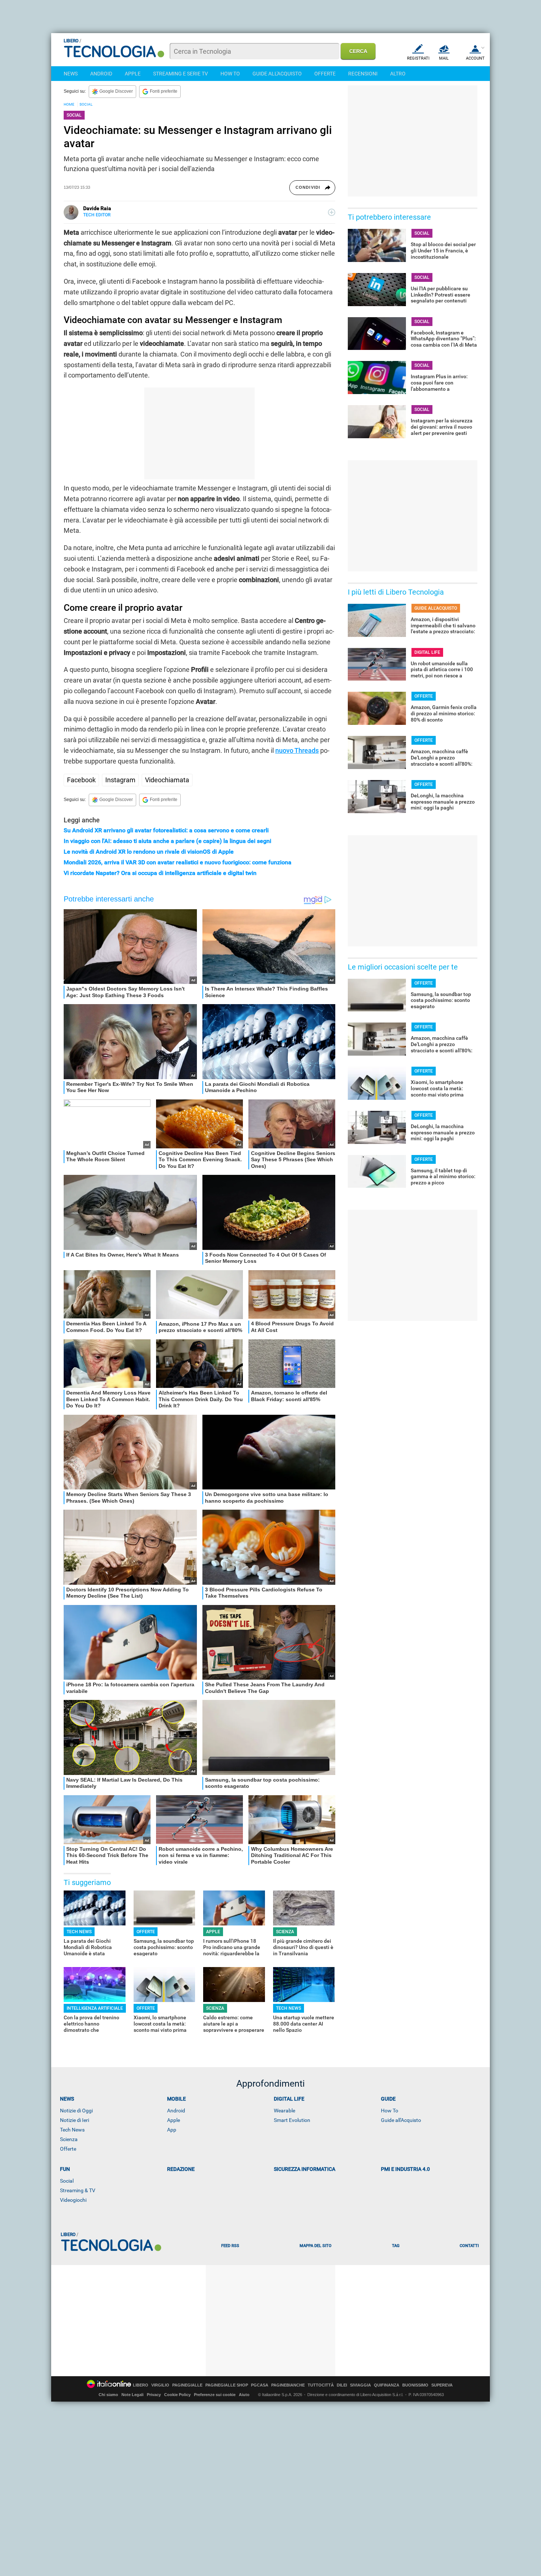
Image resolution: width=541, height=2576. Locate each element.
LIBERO (141, 2385)
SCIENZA (285, 1932)
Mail (444, 58)
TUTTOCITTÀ (321, 2385)
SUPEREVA (442, 2385)
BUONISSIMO (415, 2385)
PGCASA (260, 2385)
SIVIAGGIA (360, 2385)
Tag (396, 2246)
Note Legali (132, 2395)
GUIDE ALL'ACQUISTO (277, 74)
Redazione (181, 2169)
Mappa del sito (316, 2246)
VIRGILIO (160, 2385)
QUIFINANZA (387, 2385)
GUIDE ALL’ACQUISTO (436, 608)
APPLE (133, 74)
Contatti (469, 2246)
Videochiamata (167, 780)
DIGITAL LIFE (427, 652)
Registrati (418, 58)
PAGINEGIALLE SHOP (227, 2385)
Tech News (72, 2130)
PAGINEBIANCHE (288, 2385)
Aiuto (244, 2395)
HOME (69, 104)
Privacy (154, 2395)
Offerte (68, 2149)
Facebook (81, 780)
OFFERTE (325, 74)
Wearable (284, 2111)
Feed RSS (230, 2246)
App (172, 2130)
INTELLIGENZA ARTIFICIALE (95, 2008)
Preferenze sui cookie (215, 2395)
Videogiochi (73, 2200)
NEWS (71, 74)
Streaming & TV (78, 2190)
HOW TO (230, 74)
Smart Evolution (292, 2120)
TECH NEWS (79, 1932)
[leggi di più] (332, 212)
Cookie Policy (177, 2395)
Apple (174, 2120)
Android (176, 2111)
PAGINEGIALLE (187, 2385)
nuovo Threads (297, 750)
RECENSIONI (363, 74)
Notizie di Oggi (76, 2111)
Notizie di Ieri (75, 2120)
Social (67, 2181)
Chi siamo (108, 2395)
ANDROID (101, 74)
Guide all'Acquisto (401, 2120)
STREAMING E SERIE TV (181, 74)
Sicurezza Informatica (305, 2169)
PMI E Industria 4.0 (405, 2169)
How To (390, 2111)
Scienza (69, 2139)
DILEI (342, 2385)
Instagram (120, 780)
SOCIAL (86, 104)
